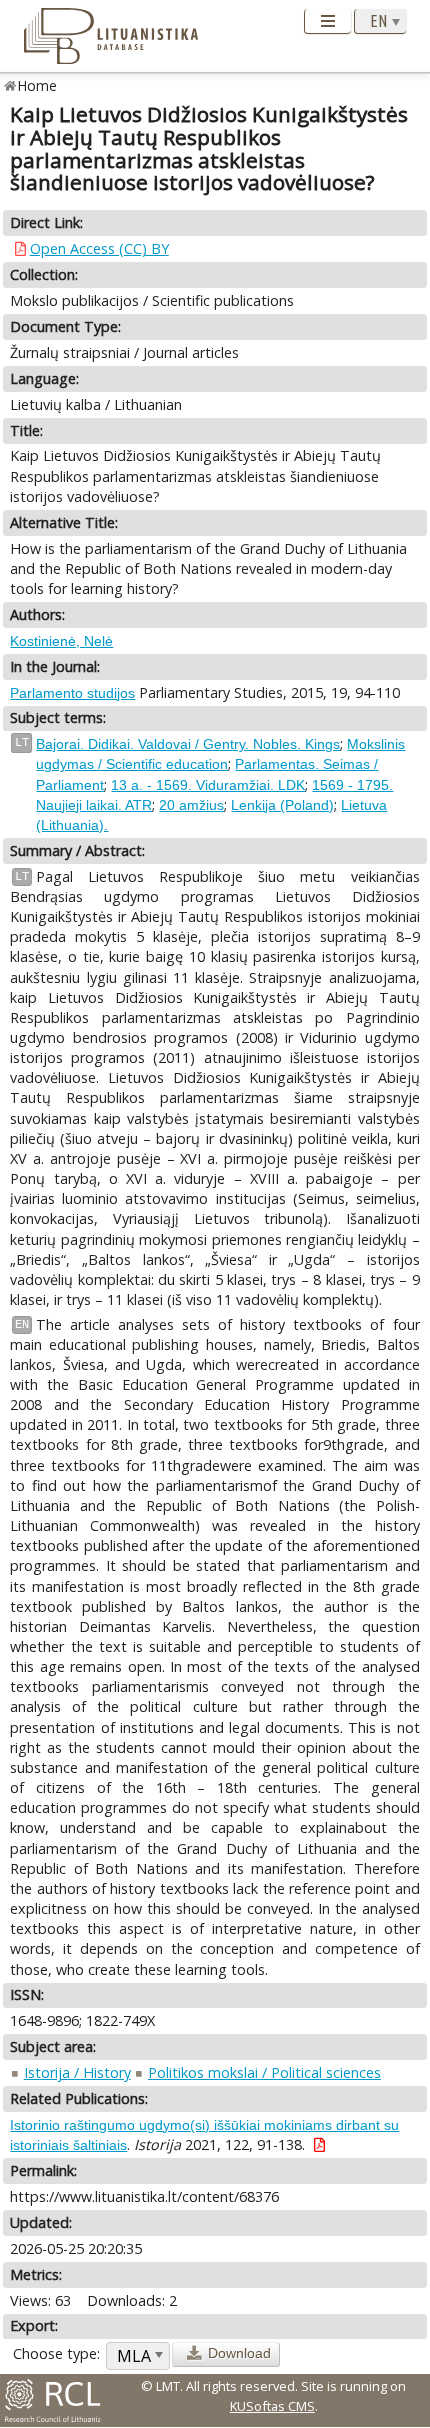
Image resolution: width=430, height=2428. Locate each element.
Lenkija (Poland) (282, 805)
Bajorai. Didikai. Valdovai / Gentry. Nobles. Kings (188, 744)
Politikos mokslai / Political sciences (264, 2072)
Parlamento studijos (72, 693)
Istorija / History (77, 2072)
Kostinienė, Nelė (61, 641)
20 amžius (191, 805)
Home (37, 85)
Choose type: (56, 2353)
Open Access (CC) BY (99, 248)
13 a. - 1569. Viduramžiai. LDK (208, 785)
